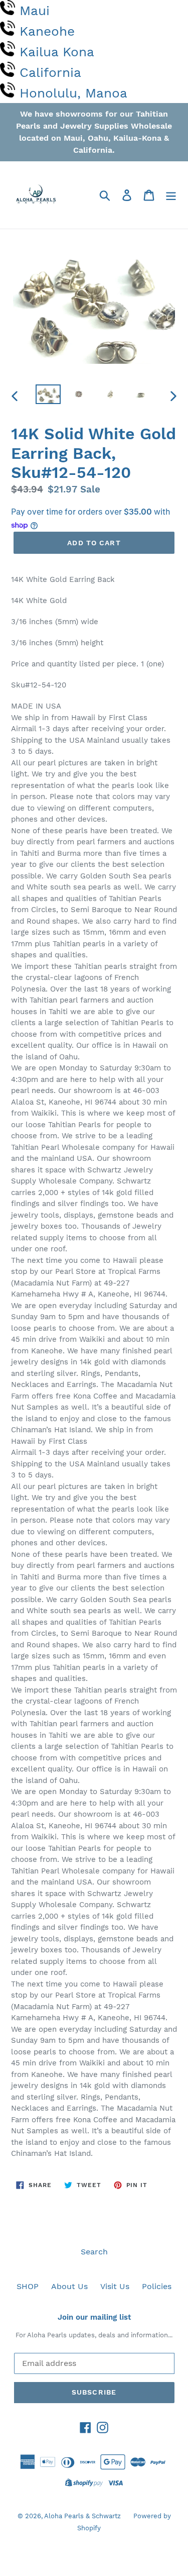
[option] (48, 395)
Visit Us (115, 2286)
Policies (157, 2286)
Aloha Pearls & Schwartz (82, 2516)
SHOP (28, 2286)
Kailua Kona (57, 52)
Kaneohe (47, 31)
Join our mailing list (94, 2317)
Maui (35, 11)
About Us (69, 2286)
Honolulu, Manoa (73, 93)
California (50, 72)
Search (94, 2252)
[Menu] (171, 195)
